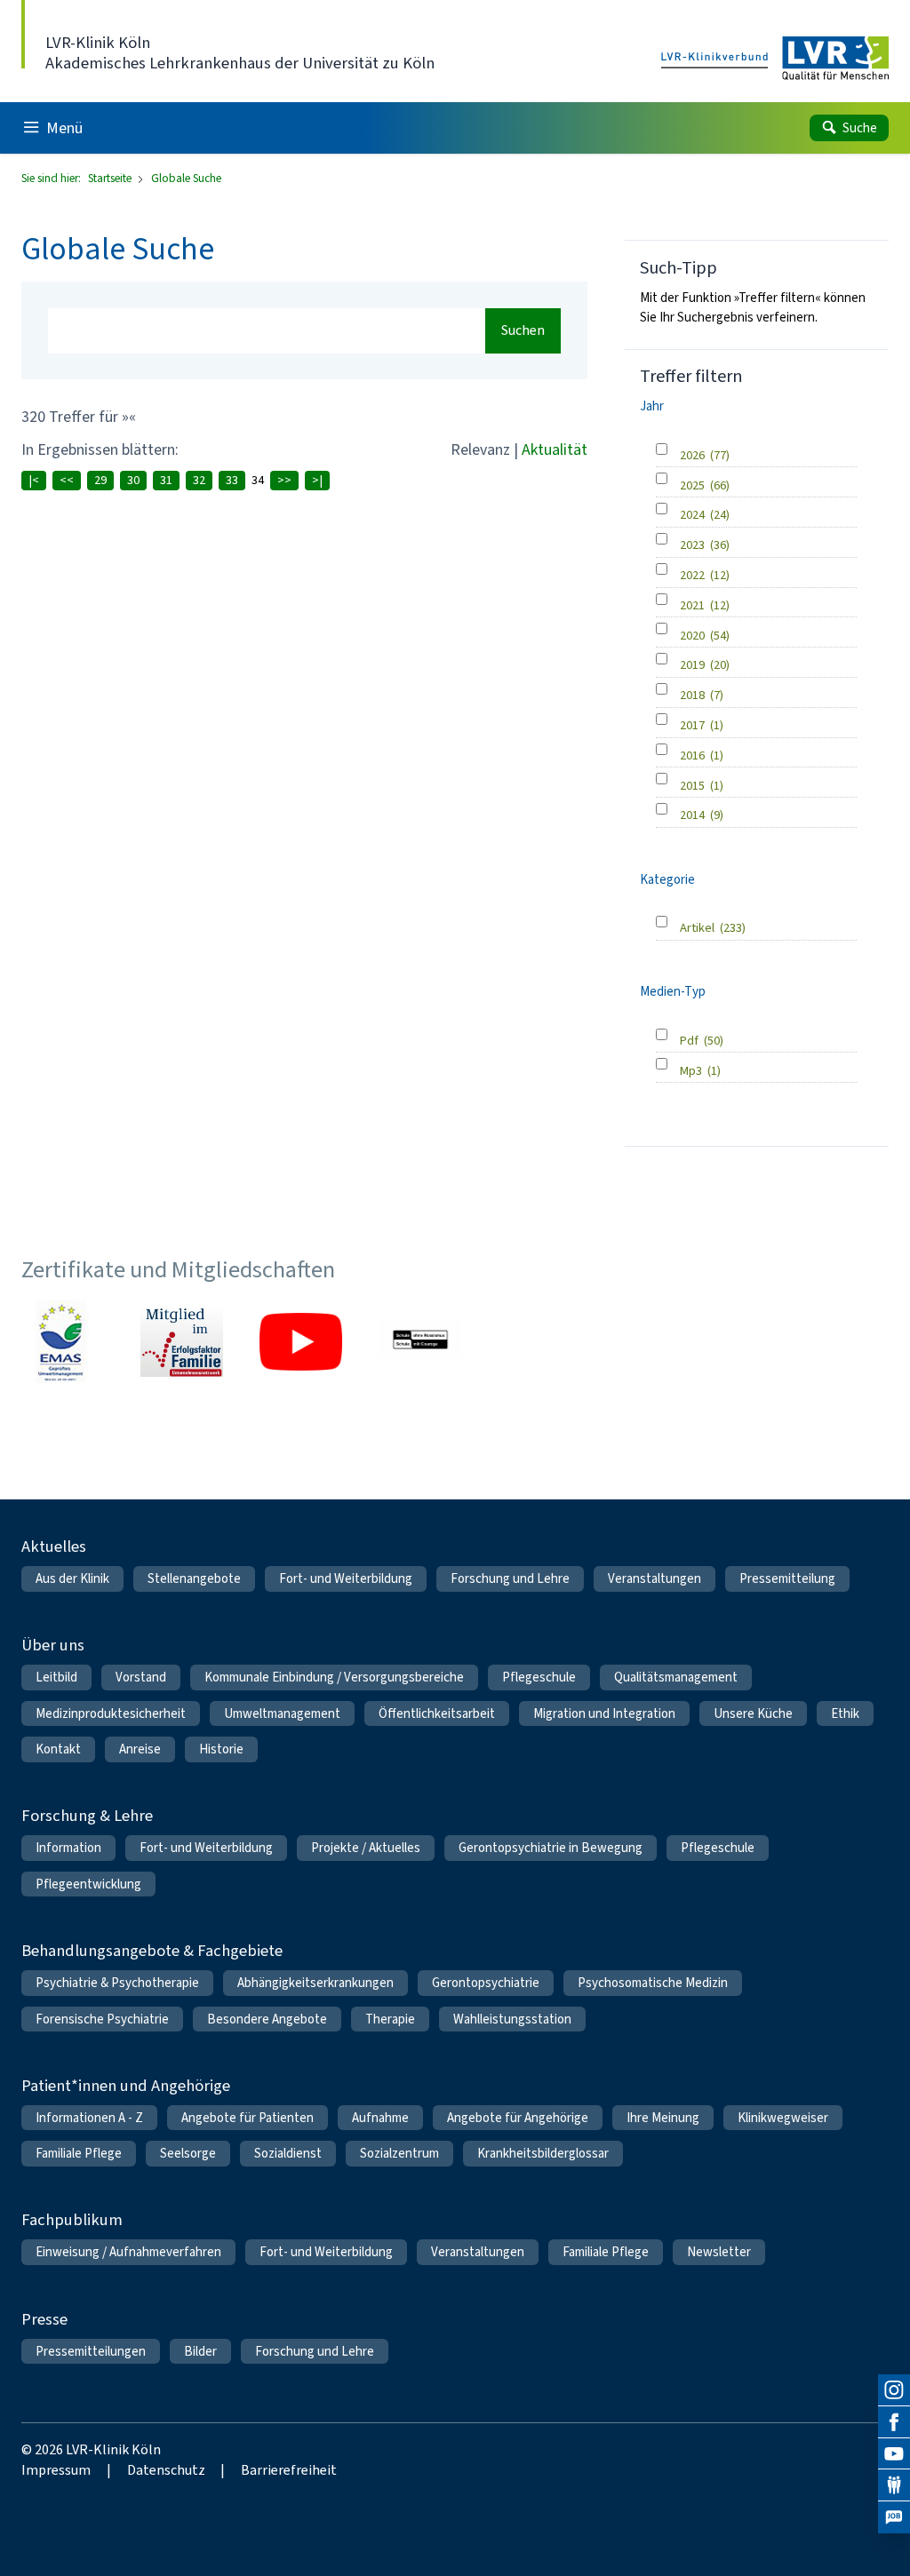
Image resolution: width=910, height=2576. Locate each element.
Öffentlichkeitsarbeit (437, 1713)
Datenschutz (166, 2470)
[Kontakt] (894, 2485)
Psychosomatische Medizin (653, 1983)
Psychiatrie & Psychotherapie (117, 1983)
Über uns (53, 1645)
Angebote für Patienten (247, 2118)
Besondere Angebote (267, 2019)
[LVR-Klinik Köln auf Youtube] (894, 2454)
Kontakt (58, 1749)
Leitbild (56, 1677)
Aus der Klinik (72, 1578)
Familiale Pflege (79, 2153)
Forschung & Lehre (87, 1815)
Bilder (200, 2351)
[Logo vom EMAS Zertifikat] (62, 1341)
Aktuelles (54, 1546)
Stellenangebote (194, 1578)
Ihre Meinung (663, 2118)
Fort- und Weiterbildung (346, 1578)
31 (166, 480)
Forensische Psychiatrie (102, 2019)
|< (34, 480)
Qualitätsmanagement (676, 1677)
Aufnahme (380, 2118)
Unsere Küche (753, 1713)
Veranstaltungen (655, 1578)
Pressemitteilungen (91, 2351)
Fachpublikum (72, 2219)
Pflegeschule (539, 1677)
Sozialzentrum (399, 2153)
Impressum (56, 2470)
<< (67, 480)
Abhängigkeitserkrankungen (315, 1983)
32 (199, 480)
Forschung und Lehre (510, 1578)
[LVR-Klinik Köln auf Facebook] (894, 2422)
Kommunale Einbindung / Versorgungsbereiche (334, 1677)
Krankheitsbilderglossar (543, 2153)
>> (284, 480)
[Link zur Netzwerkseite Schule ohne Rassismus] (420, 1341)
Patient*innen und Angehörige (126, 2085)
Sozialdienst (288, 2153)
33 (232, 480)
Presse (44, 2319)
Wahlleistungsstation (512, 2019)
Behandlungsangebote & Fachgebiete (152, 1950)
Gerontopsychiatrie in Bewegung (551, 1848)
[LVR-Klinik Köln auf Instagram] (894, 2390)
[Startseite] (775, 59)
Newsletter (719, 2252)
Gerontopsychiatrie (486, 1983)
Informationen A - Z (89, 2118)
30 (133, 480)
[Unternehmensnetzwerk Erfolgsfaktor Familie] (181, 1341)
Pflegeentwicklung (88, 1884)
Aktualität (555, 449)
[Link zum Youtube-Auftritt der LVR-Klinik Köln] (300, 1341)
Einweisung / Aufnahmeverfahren (128, 2252)
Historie (221, 1749)
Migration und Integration (604, 1713)
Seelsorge (188, 2153)
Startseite (111, 178)
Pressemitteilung (787, 1578)
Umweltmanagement (282, 1713)
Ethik (845, 1713)
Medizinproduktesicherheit (111, 1713)
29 (100, 480)
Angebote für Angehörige (518, 2118)
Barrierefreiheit (289, 2470)
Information (68, 1848)
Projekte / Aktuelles (366, 1848)
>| (317, 480)
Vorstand (141, 1677)
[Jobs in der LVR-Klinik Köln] (894, 2517)
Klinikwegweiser (783, 2118)
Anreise (140, 1749)
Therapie (390, 2019)
